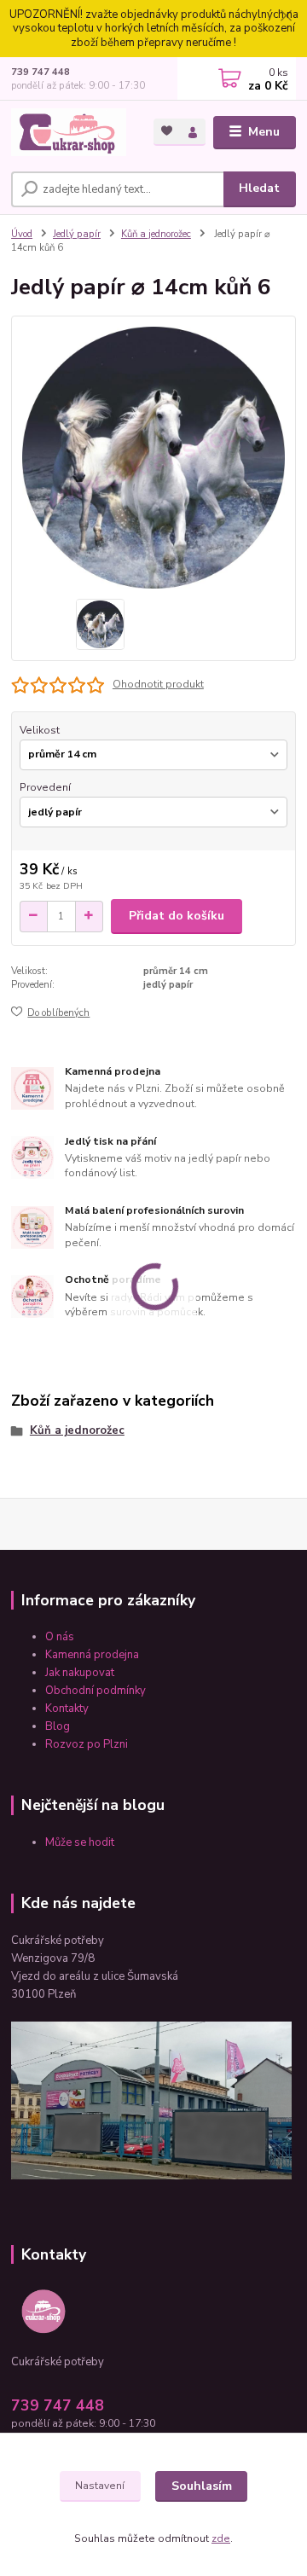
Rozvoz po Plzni (88, 1744)
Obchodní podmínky (96, 1691)
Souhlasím (202, 2486)
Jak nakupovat (80, 1673)
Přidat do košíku (177, 916)
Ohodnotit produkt (158, 684)
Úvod (22, 234)
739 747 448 (41, 72)
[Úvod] (70, 132)
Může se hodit (80, 1842)
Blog (58, 1726)
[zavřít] (286, 17)
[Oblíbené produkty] (167, 131)
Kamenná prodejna (92, 1655)
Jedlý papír (77, 234)
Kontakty (67, 1709)
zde (221, 2538)
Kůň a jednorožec (156, 234)
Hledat (259, 188)
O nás (60, 1637)
